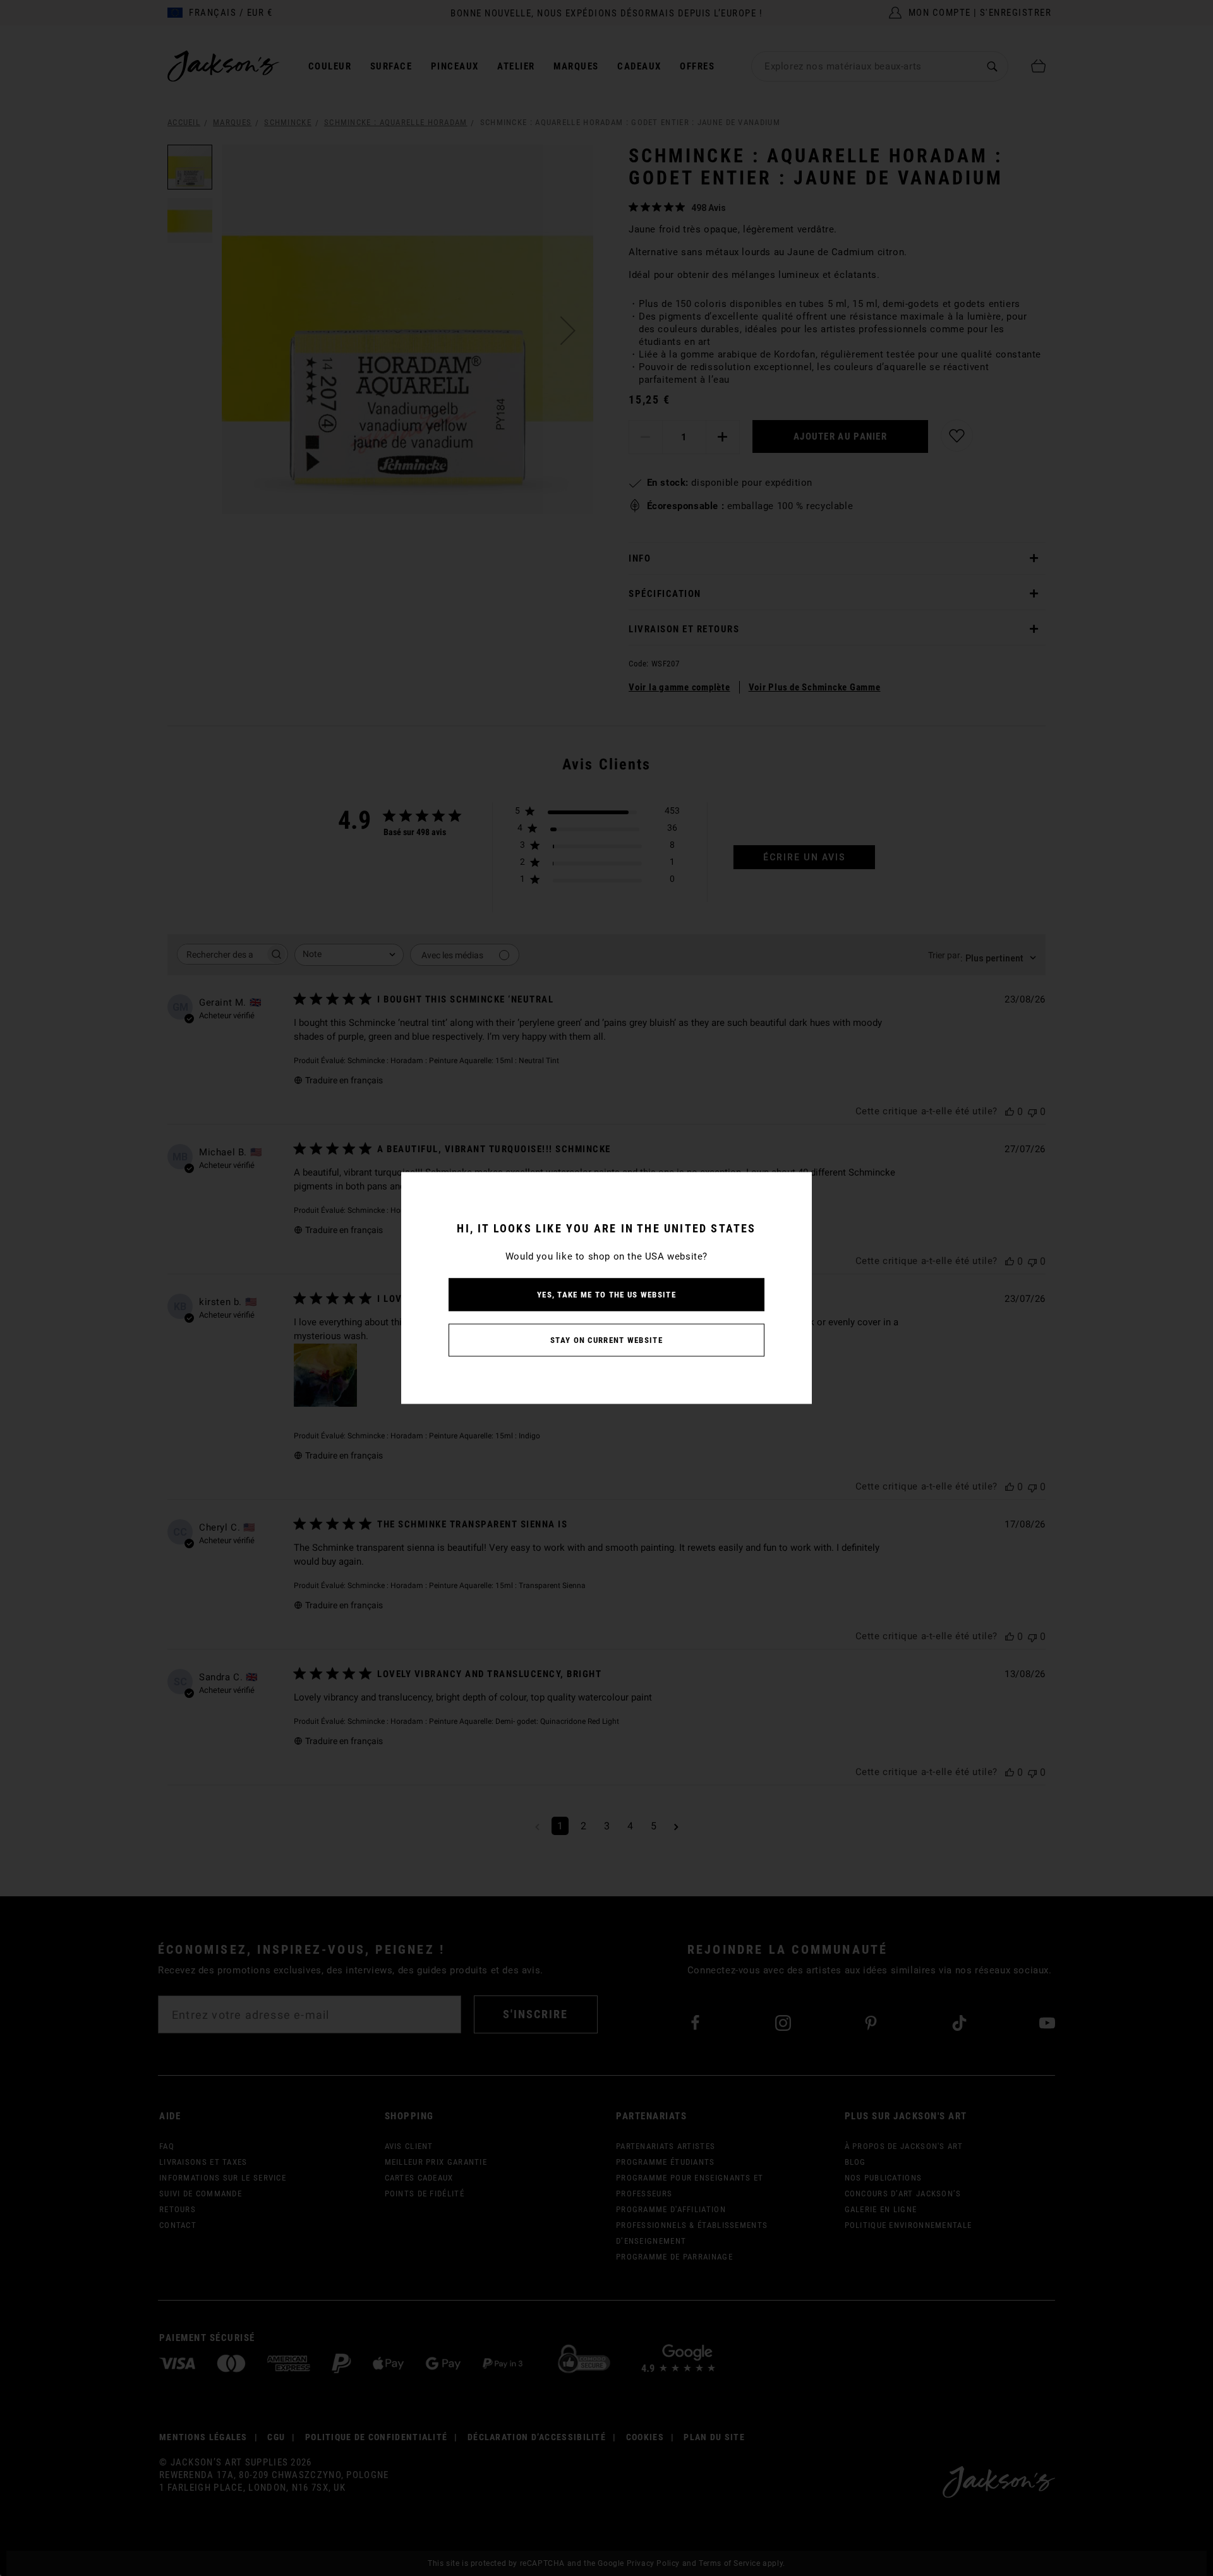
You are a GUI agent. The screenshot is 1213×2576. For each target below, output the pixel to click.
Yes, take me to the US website (606, 1295)
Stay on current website (606, 1340)
